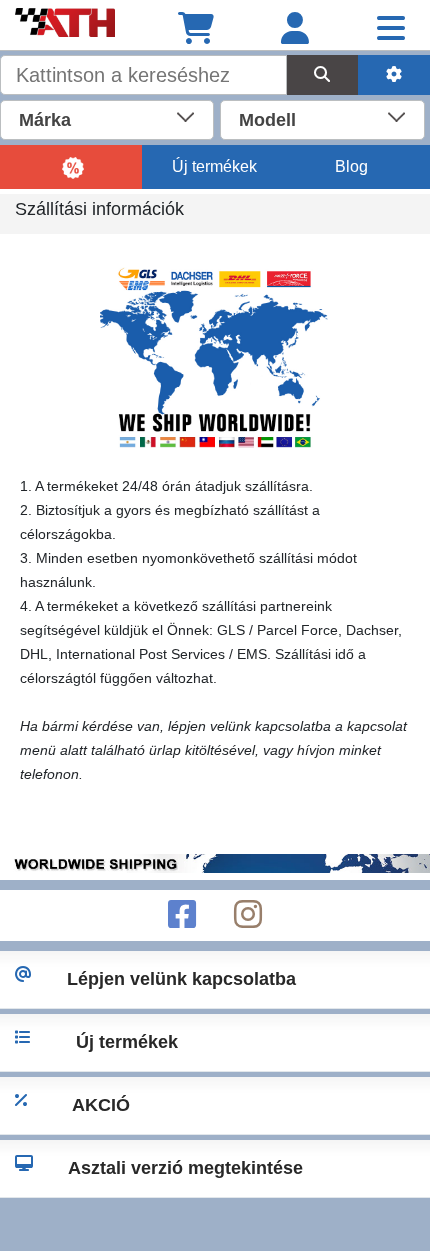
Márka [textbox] (45, 120)
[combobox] (107, 118)
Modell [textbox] (267, 120)
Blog (351, 166)
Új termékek (214, 166)
